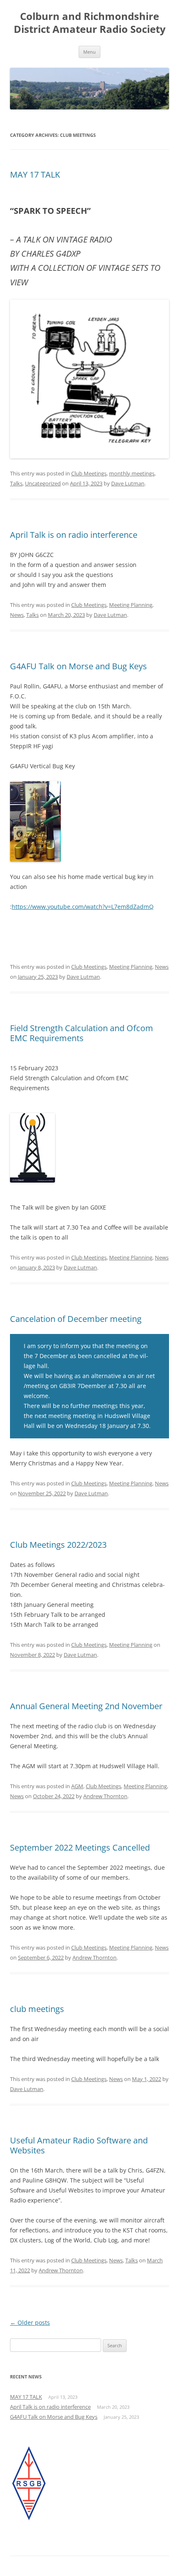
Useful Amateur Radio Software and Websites (79, 2145)
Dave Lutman (128, 483)
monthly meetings (132, 473)
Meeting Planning (131, 605)
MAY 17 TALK (35, 174)
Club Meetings (89, 473)
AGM (77, 1786)
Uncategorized (43, 483)
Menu (89, 52)
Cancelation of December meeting (76, 1319)
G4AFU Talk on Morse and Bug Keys (78, 666)
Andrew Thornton (105, 1796)
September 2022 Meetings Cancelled (80, 1847)
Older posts (30, 2322)
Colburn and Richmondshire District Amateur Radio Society (90, 23)
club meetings (37, 2009)
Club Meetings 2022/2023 (58, 1545)
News (17, 615)
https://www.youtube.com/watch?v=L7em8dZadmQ (83, 907)
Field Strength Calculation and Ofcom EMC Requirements (82, 1033)
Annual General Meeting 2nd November (86, 1706)
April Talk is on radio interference (74, 535)
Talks (16, 483)
